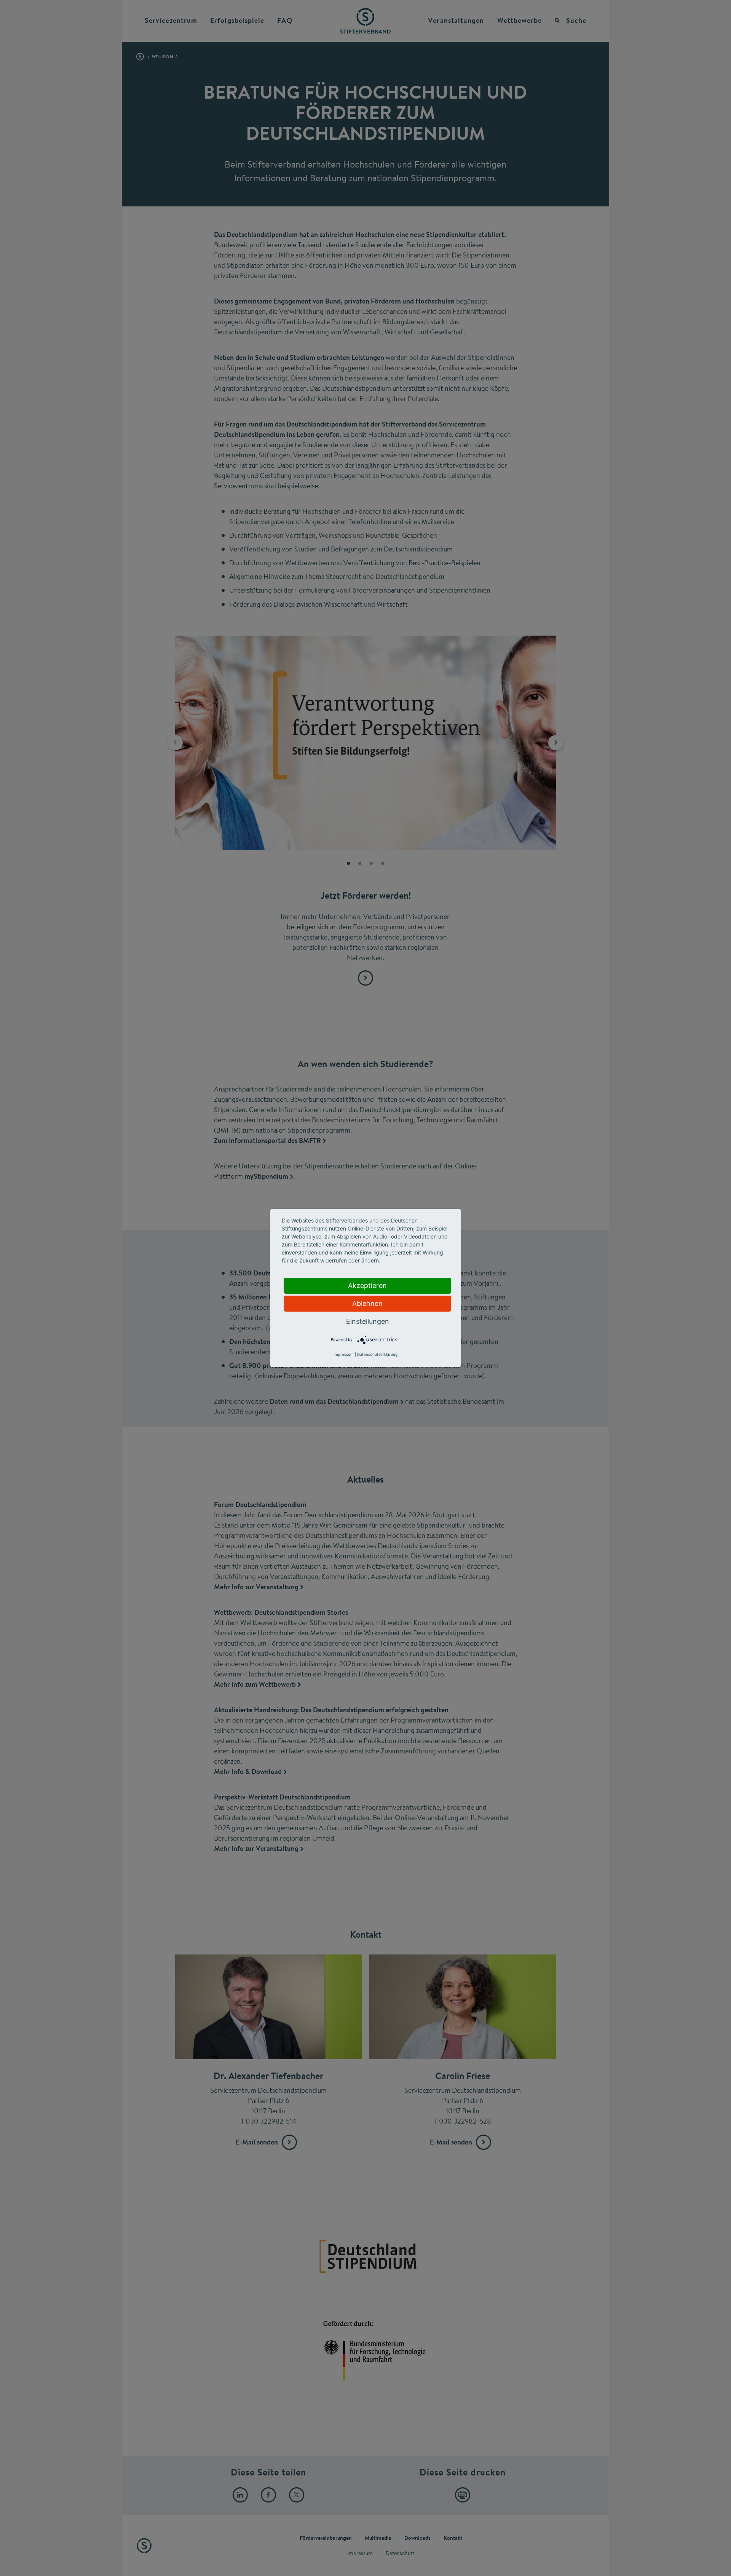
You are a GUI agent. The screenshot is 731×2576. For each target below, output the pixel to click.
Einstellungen (368, 1321)
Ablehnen (367, 1303)
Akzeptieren (367, 1286)
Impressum (344, 1354)
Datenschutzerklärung (377, 1354)
